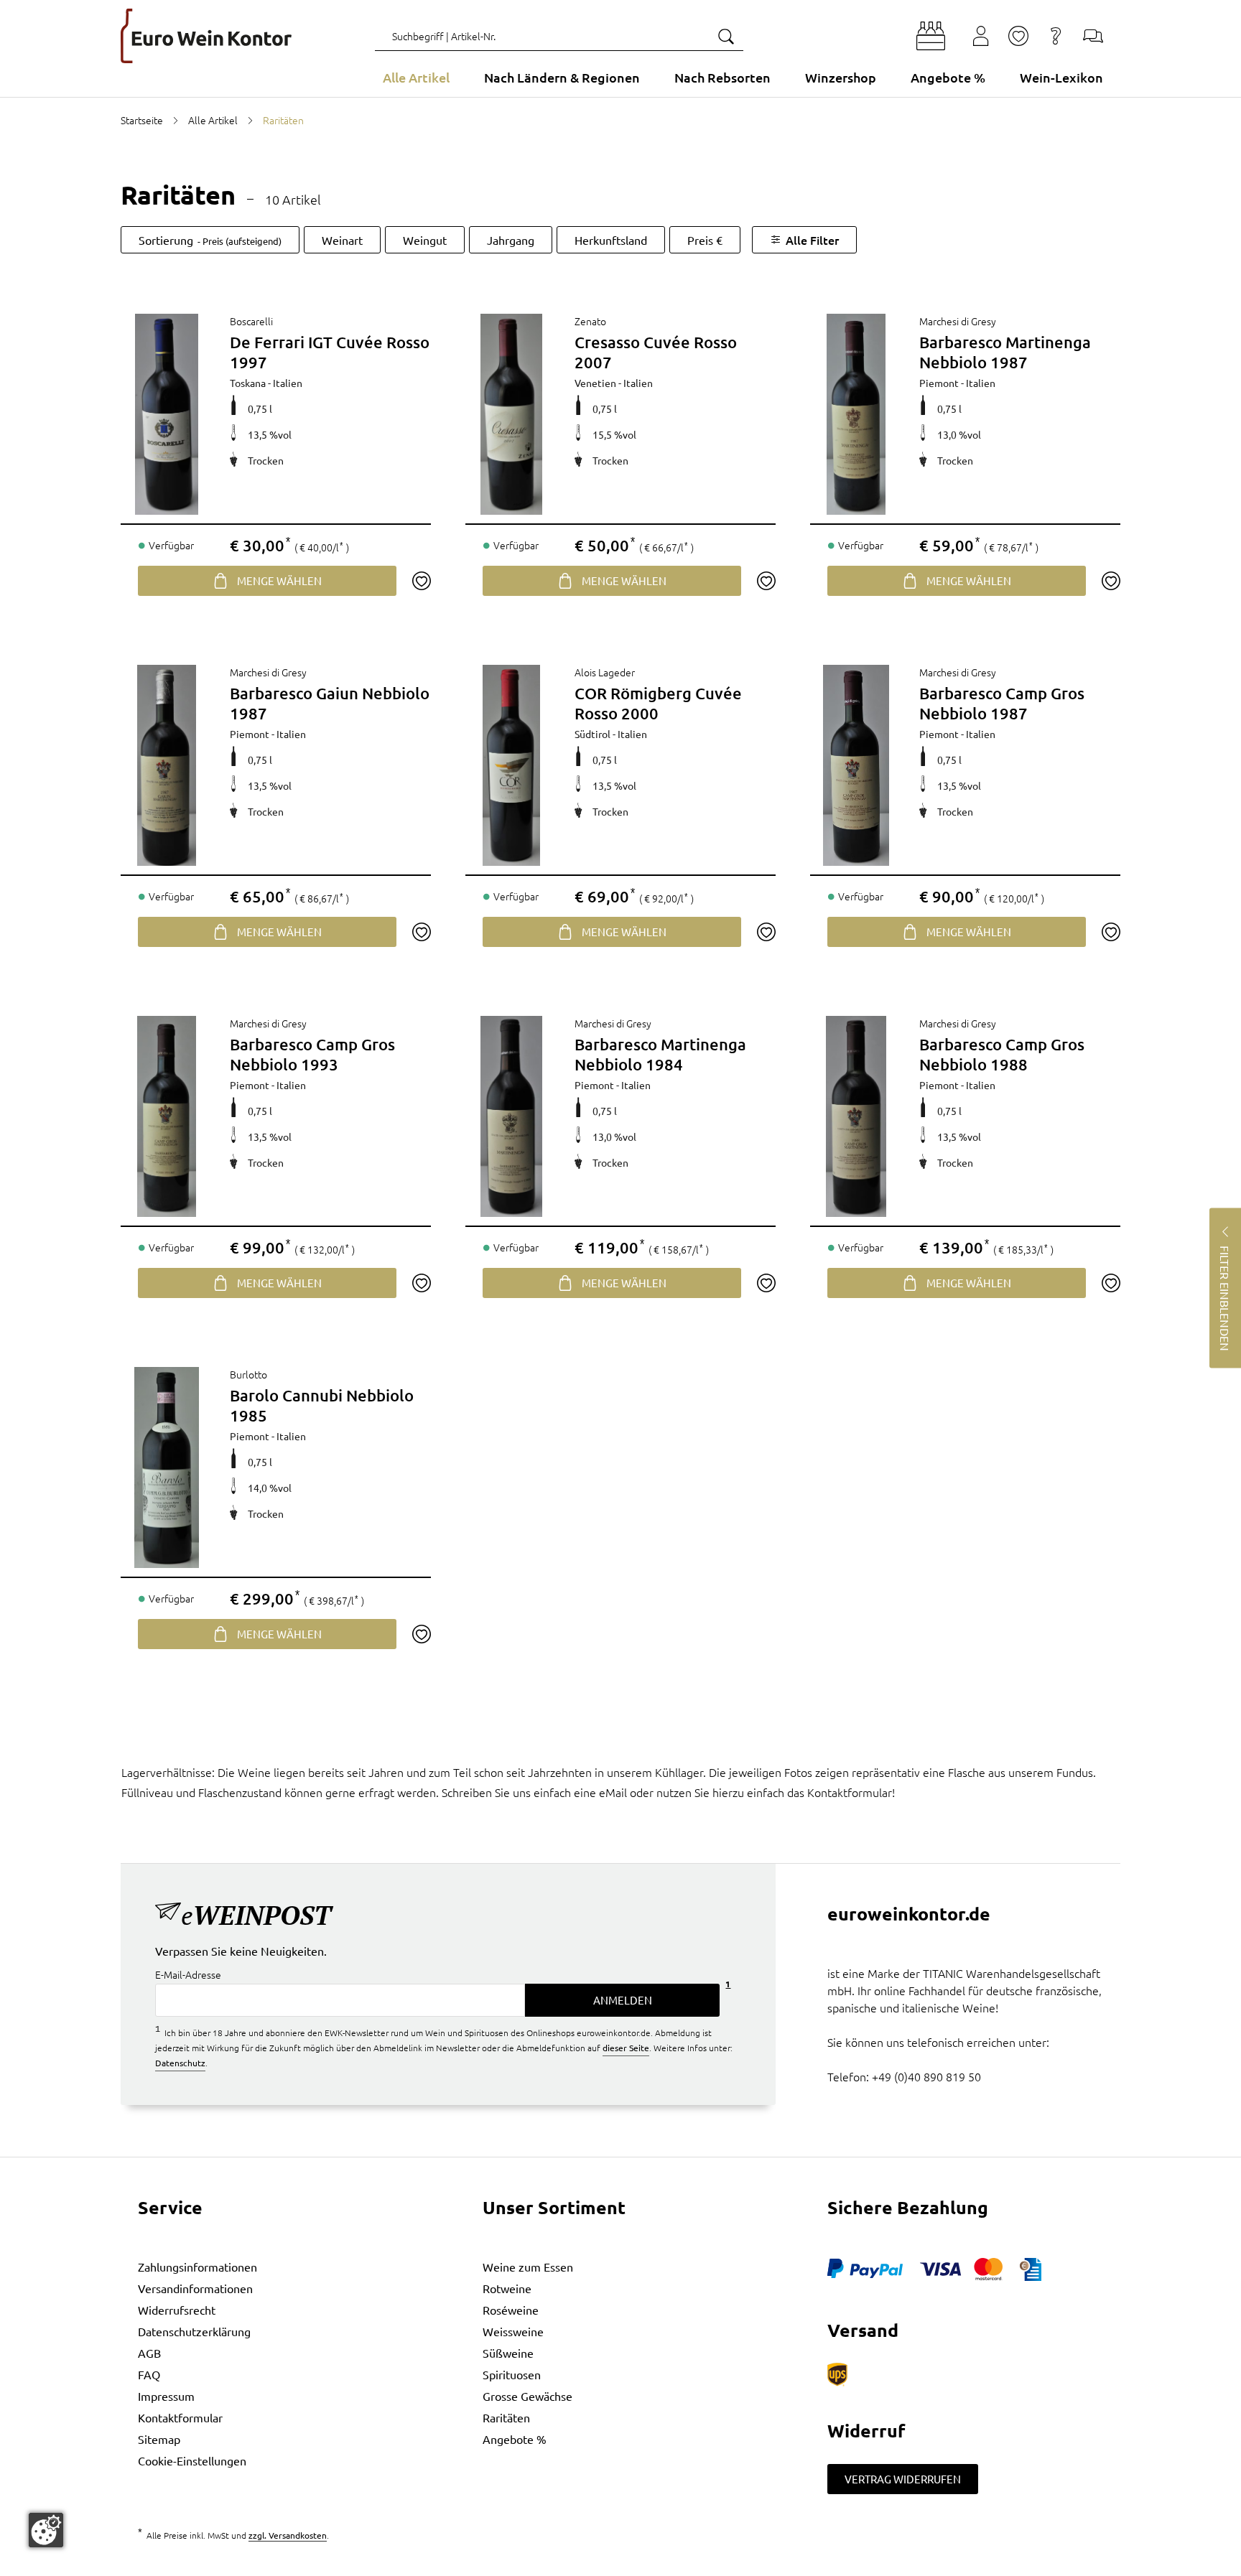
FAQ (149, 2374)
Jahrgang (511, 240)
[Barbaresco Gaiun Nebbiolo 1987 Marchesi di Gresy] (167, 765)
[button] (931, 36)
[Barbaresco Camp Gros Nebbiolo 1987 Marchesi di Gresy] (856, 765)
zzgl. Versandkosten (288, 2535)
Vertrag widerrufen (903, 2479)
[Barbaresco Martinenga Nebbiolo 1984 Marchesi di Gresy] (511, 1116)
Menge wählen (279, 580)
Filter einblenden (1225, 1298)
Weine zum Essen (528, 2267)
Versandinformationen (195, 2288)
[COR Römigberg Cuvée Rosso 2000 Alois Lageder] (511, 765)
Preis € (705, 240)
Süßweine (508, 2353)
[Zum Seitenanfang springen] (620, 2565)
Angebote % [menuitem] (948, 77)
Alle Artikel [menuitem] (416, 77)
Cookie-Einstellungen (192, 2460)
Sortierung (210, 240)
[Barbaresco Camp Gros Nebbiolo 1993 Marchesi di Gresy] (167, 1116)
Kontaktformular (180, 2417)
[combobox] (559, 36)
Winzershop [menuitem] (841, 77)
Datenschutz (180, 2063)
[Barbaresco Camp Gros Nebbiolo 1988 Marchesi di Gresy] (856, 1116)
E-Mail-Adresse (188, 1974)
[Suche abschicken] (725, 36)
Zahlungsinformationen (197, 2267)
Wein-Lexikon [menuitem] (1061, 77)
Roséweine (511, 2310)
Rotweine (507, 2288)
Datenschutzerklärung (194, 2331)
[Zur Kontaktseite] (1093, 36)
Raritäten (506, 2417)
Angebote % (515, 2439)
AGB (149, 2353)
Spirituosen (512, 2374)
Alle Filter (812, 240)
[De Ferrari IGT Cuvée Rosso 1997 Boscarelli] (167, 414)
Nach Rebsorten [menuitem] (722, 77)
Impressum (166, 2396)
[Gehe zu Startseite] (206, 36)
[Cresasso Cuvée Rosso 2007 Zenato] (511, 414)
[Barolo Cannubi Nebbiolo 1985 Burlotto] (167, 1467)
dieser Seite (626, 2048)
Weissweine (513, 2331)
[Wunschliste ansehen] (1018, 36)
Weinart (342, 240)
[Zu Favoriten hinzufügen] (421, 581)
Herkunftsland (611, 240)
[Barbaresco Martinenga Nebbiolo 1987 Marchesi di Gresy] (856, 414)
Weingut (425, 240)
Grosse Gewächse (527, 2396)
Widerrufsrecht (177, 2310)
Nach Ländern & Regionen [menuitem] (562, 77)
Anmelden (623, 2000)
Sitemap (159, 2439)
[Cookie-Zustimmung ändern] (46, 2530)
